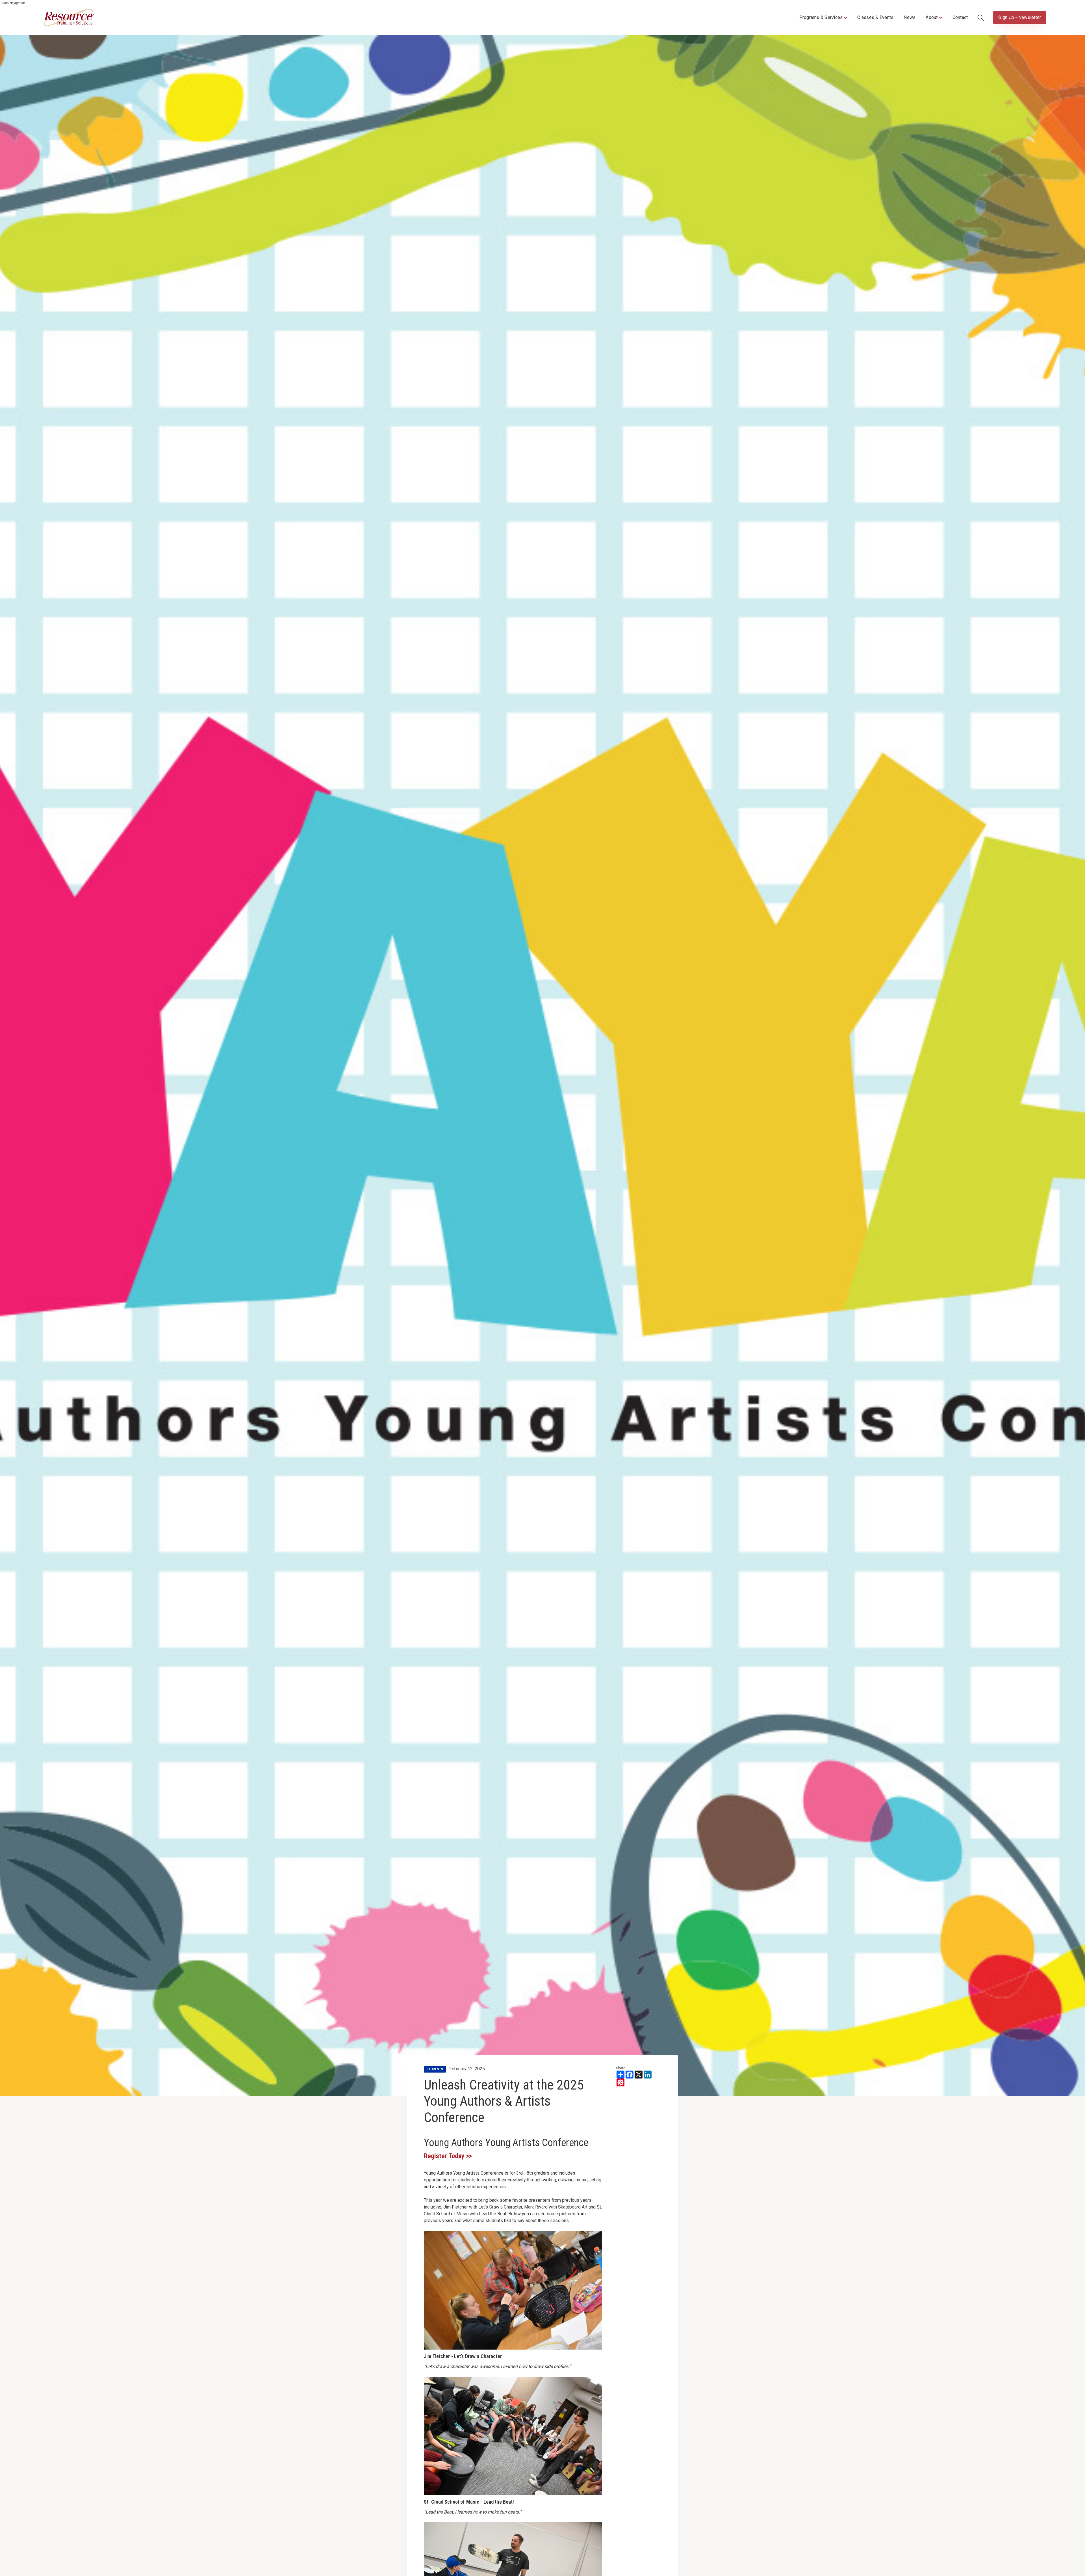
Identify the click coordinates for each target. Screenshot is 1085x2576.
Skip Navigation (14, 3)
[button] (823, 18)
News (910, 17)
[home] (69, 18)
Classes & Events (875, 17)
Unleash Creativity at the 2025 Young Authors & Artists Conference (504, 2101)
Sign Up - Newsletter (1020, 17)
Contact (960, 17)
